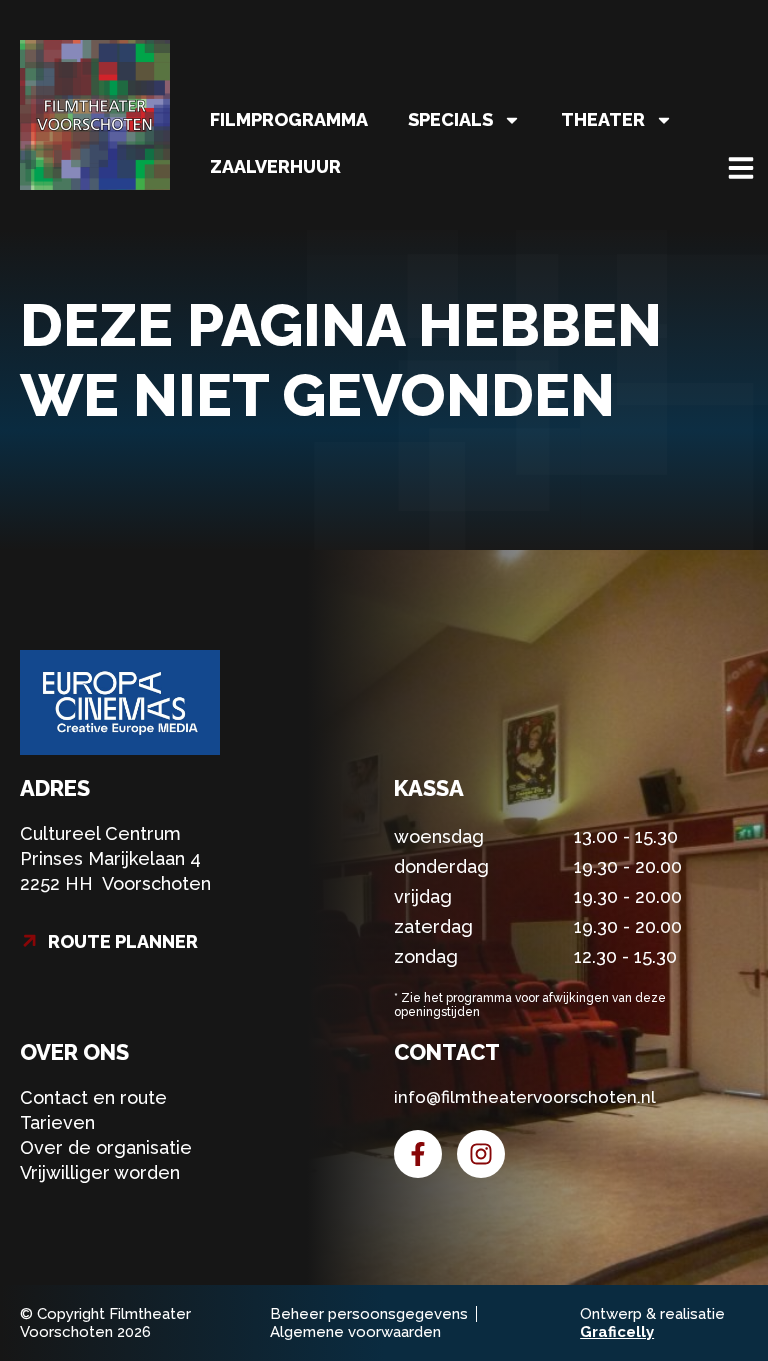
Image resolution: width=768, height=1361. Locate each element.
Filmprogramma (289, 119)
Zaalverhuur (275, 166)
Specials (450, 119)
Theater (603, 119)
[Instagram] (481, 1154)
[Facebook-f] (418, 1154)
